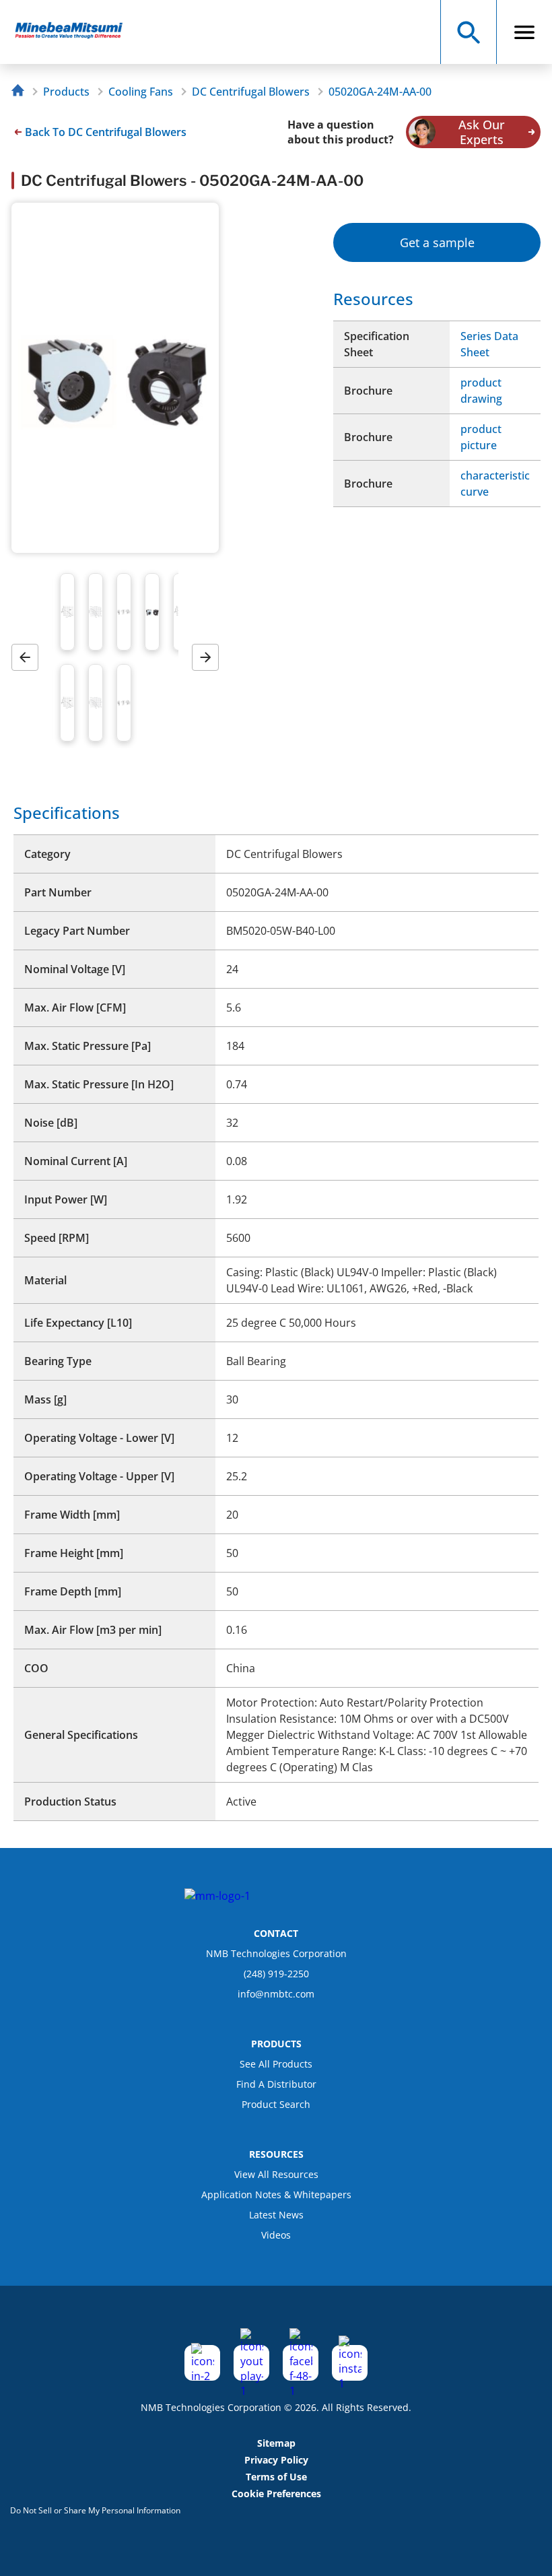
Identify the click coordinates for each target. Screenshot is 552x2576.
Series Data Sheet (489, 344)
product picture (481, 437)
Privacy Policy (276, 2460)
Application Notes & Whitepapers (276, 2194)
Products (66, 92)
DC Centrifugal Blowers (251, 92)
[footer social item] (202, 2363)
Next (210, 658)
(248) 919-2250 (276, 1974)
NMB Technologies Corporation (276, 1953)
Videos (276, 2235)
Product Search (276, 2104)
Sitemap (276, 2443)
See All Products (276, 2064)
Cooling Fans (141, 92)
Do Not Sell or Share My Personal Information (95, 2510)
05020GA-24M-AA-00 (380, 92)
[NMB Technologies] (21, 92)
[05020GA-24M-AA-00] (75, 32)
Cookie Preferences (276, 2494)
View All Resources (276, 2174)
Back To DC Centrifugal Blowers (106, 132)
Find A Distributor (276, 2084)
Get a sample (437, 242)
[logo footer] (217, 1896)
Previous (30, 658)
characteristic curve (495, 484)
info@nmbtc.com (276, 1994)
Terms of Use (276, 2477)
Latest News (276, 2215)
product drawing (481, 391)
